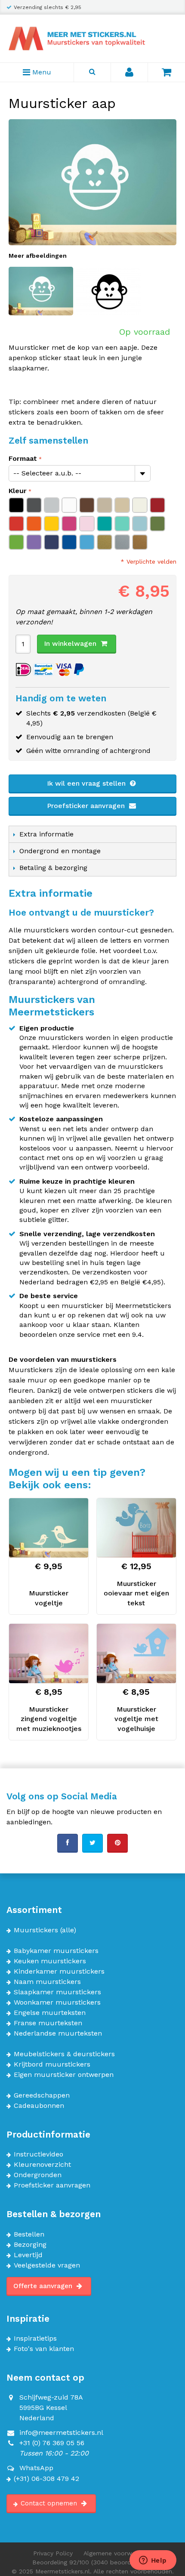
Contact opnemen (50, 2503)
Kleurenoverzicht (42, 2165)
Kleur (18, 491)
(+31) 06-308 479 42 (46, 2479)
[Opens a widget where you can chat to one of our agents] (153, 2561)
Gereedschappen (42, 2095)
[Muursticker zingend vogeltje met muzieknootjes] (49, 1654)
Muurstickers (36, 1930)
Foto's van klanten (44, 2349)
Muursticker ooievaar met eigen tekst (136, 1593)
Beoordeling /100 (93, 2562)
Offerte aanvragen (44, 2286)
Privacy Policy (53, 2553)
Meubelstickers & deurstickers (64, 2054)
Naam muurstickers (47, 1982)
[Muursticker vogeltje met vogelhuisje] (136, 1654)
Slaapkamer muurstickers (57, 1992)
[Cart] (166, 72)
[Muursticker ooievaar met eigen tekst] (136, 1528)
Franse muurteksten (48, 2023)
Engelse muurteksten (50, 2013)
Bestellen (29, 2234)
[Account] (129, 72)
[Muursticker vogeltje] (49, 1528)
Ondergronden (38, 2175)
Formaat (23, 458)
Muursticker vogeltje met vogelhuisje (136, 1719)
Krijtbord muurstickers (52, 2064)
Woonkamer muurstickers (57, 2002)
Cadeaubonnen (39, 2106)
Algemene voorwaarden (118, 2553)
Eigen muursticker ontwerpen (64, 2075)
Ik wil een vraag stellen (87, 783)
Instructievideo (39, 2154)
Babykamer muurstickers (56, 1951)
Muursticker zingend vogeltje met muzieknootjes (49, 1719)
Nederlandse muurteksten (58, 2033)
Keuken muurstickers (50, 1961)
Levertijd (28, 2255)
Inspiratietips (35, 2338)
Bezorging (30, 2245)
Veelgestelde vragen (47, 2265)
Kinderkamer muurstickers (59, 1971)
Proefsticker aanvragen (87, 806)
